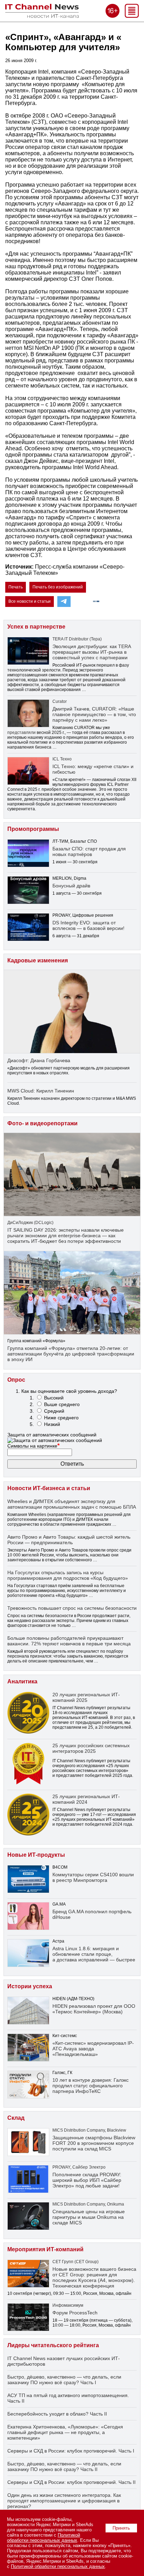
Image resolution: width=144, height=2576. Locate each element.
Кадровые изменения (38, 960)
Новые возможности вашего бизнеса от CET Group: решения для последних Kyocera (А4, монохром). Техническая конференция (94, 2277)
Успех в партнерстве (36, 627)
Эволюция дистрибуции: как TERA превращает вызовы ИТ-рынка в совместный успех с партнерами (92, 652)
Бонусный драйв (71, 886)
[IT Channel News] (42, 16)
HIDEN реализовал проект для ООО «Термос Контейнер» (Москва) (94, 2009)
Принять (121, 2528)
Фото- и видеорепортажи (42, 1123)
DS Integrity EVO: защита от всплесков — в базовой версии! (88, 925)
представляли (21, 733)
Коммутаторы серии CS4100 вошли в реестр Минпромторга (93, 1877)
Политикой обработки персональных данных (44, 2538)
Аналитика (22, 1681)
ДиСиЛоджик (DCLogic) (30, 1223)
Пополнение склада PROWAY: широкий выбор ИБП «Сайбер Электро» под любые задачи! (87, 2180)
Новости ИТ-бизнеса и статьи (49, 1488)
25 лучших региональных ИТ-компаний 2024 (86, 1799)
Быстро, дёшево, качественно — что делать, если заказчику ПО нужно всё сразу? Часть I (64, 2380)
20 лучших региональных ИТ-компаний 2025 (86, 1697)
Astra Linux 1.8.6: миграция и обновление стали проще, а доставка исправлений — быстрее (94, 1954)
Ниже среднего (61, 1418)
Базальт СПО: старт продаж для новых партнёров (89, 851)
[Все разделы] (132, 16)
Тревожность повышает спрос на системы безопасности (72, 1608)
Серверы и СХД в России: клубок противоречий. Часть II (71, 2482)
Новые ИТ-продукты (36, 1855)
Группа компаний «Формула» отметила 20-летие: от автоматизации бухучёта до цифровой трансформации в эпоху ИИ (71, 1354)
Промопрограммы (33, 829)
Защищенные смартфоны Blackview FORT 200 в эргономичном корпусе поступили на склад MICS (94, 2143)
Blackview (117, 2130)
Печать (16, 587)
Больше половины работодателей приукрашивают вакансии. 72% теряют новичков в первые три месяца (69, 1641)
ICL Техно (62, 759)
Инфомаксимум (68, 2305)
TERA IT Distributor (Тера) (77, 639)
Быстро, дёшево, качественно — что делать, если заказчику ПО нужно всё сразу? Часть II (64, 2466)
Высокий (54, 1398)
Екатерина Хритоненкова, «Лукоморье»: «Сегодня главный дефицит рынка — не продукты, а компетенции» (65, 2432)
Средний (54, 1411)
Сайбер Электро (89, 2167)
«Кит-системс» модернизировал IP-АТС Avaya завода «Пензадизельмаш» (93, 2049)
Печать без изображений (58, 587)
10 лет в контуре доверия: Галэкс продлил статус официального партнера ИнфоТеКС (91, 2086)
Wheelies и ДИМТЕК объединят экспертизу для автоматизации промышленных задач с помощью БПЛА (72, 1504)
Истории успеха (30, 1986)
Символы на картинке (34, 1446)
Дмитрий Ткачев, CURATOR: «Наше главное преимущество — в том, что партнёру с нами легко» (94, 714)
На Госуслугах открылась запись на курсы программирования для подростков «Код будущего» (68, 1575)
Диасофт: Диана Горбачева (39, 1060)
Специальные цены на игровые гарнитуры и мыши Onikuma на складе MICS (89, 2217)
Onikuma (116, 2204)
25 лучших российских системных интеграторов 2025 (91, 1748)
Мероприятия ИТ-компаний (45, 2249)
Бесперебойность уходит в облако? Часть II (57, 2414)
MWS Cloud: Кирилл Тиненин (41, 1091)
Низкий (52, 1424)
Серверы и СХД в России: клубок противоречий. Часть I (71, 2451)
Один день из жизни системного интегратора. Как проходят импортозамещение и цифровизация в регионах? (64, 2501)
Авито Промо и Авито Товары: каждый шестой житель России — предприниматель (69, 1540)
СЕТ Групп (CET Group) (75, 2262)
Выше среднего (62, 1404)
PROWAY (61, 2167)
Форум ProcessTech (75, 2313)
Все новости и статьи (30, 601)
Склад (16, 2118)
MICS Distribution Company (79, 2130)
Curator (60, 701)
